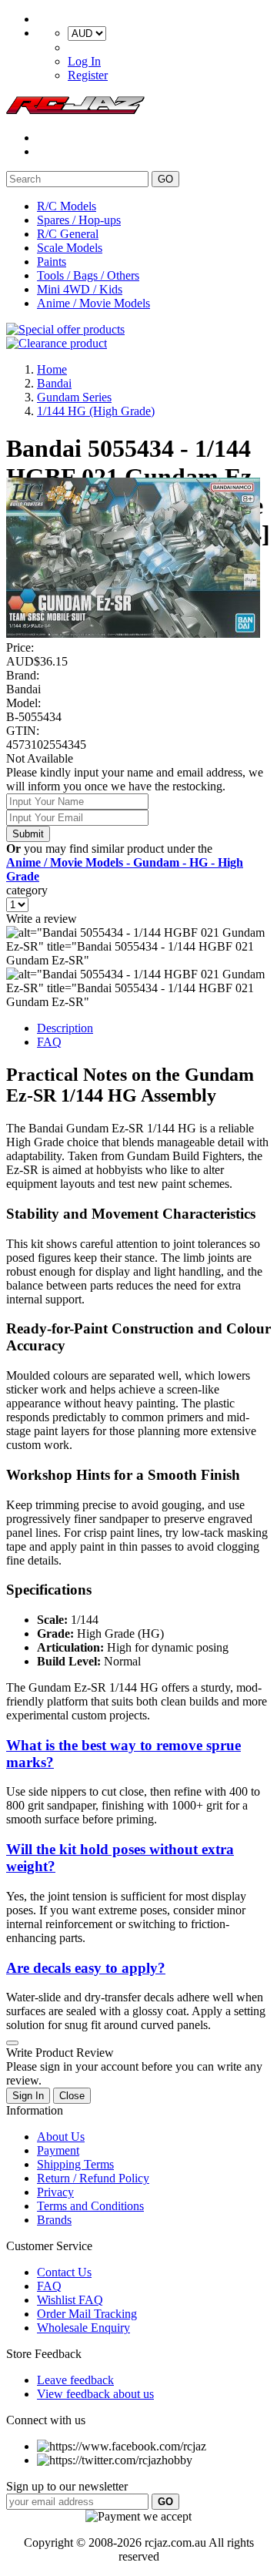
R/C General (68, 234)
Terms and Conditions (90, 2206)
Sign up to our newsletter (67, 2486)
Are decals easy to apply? (86, 1968)
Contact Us (64, 2272)
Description (65, 1028)
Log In (84, 61)
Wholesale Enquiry (83, 2328)
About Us (61, 2137)
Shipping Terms (75, 2164)
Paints (52, 262)
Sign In (28, 2096)
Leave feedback (75, 2380)
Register (88, 75)
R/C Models (67, 206)
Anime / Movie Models (93, 303)
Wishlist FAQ (70, 2300)
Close (72, 2096)
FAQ (49, 1042)
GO (165, 179)
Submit (28, 834)
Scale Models (70, 248)
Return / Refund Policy (93, 2178)
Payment (58, 2150)
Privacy (55, 2192)
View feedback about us (95, 2394)
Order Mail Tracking (87, 2314)
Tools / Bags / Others (88, 275)
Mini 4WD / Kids (80, 289)
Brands (54, 2220)
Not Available (40, 758)
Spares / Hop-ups (79, 220)
